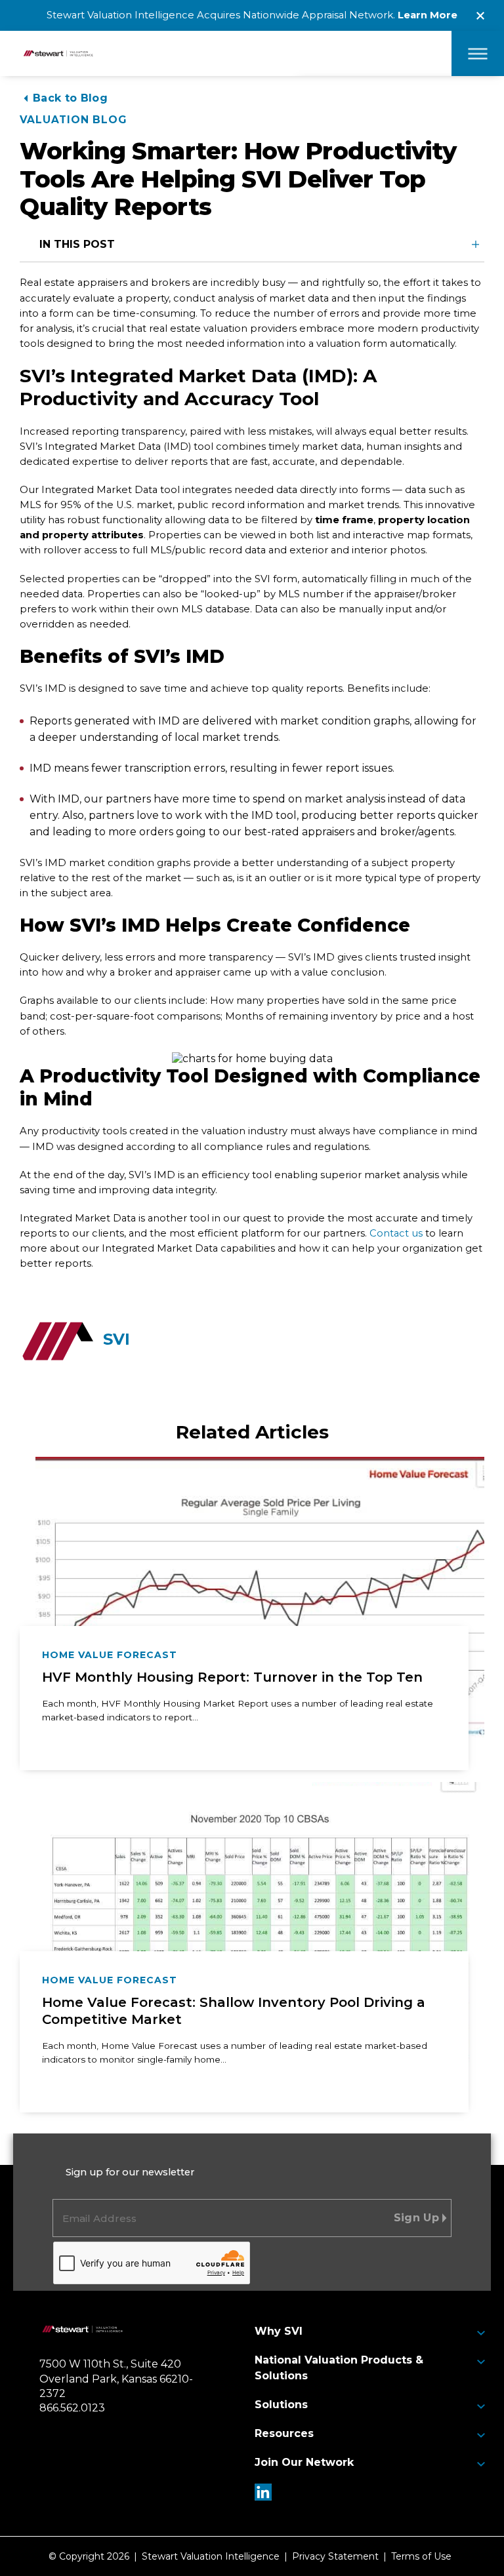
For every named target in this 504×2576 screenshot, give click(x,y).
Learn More (428, 15)
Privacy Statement (335, 2556)
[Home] (82, 2331)
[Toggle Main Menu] (478, 53)
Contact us (396, 1233)
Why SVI (279, 2331)
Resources (284, 2433)
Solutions (281, 2405)
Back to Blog (70, 98)
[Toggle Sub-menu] (481, 2333)
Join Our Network (304, 2462)
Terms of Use (421, 2556)
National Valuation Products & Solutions (339, 2368)
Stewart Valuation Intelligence (211, 2556)
